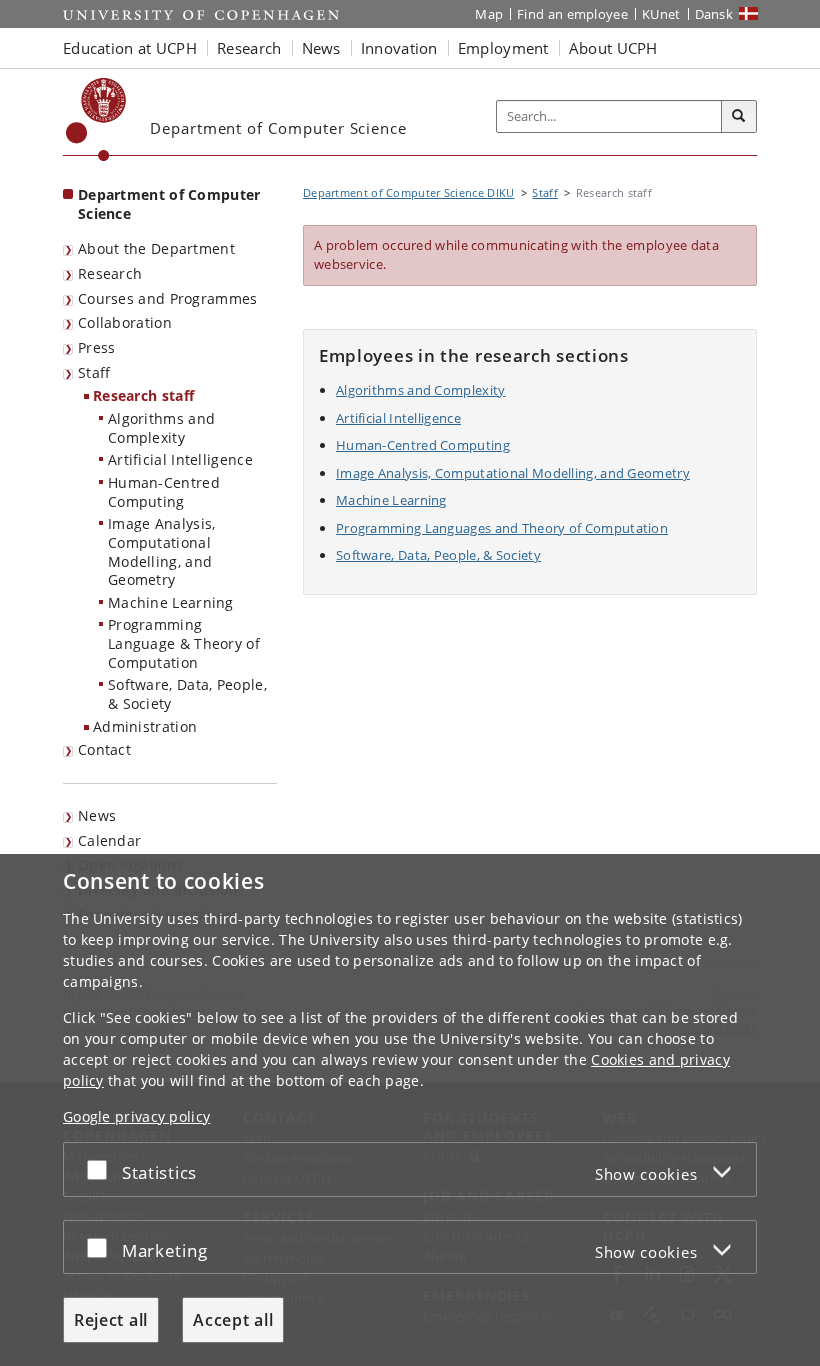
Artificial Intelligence (180, 459)
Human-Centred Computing (164, 492)
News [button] (321, 48)
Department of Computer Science (169, 204)
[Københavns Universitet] (96, 119)
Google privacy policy (136, 1116)
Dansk (714, 14)
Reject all (111, 1320)
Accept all (233, 1320)
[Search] (739, 117)
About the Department (156, 248)
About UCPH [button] (613, 48)
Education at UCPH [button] (130, 48)
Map (489, 14)
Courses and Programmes (168, 298)
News (97, 815)
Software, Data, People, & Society (187, 694)
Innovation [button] (399, 48)
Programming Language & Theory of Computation (184, 643)
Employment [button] (503, 48)
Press (97, 347)
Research (110, 273)
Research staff (143, 395)
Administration (145, 726)
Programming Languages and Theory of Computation (502, 528)
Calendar (109, 840)
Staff (94, 372)
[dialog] (410, 1110)
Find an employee (572, 14)
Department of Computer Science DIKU (409, 192)
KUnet (661, 14)
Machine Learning (171, 602)
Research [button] (249, 48)
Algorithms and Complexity (161, 428)
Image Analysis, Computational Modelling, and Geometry (162, 551)
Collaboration (125, 322)
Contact (104, 749)
